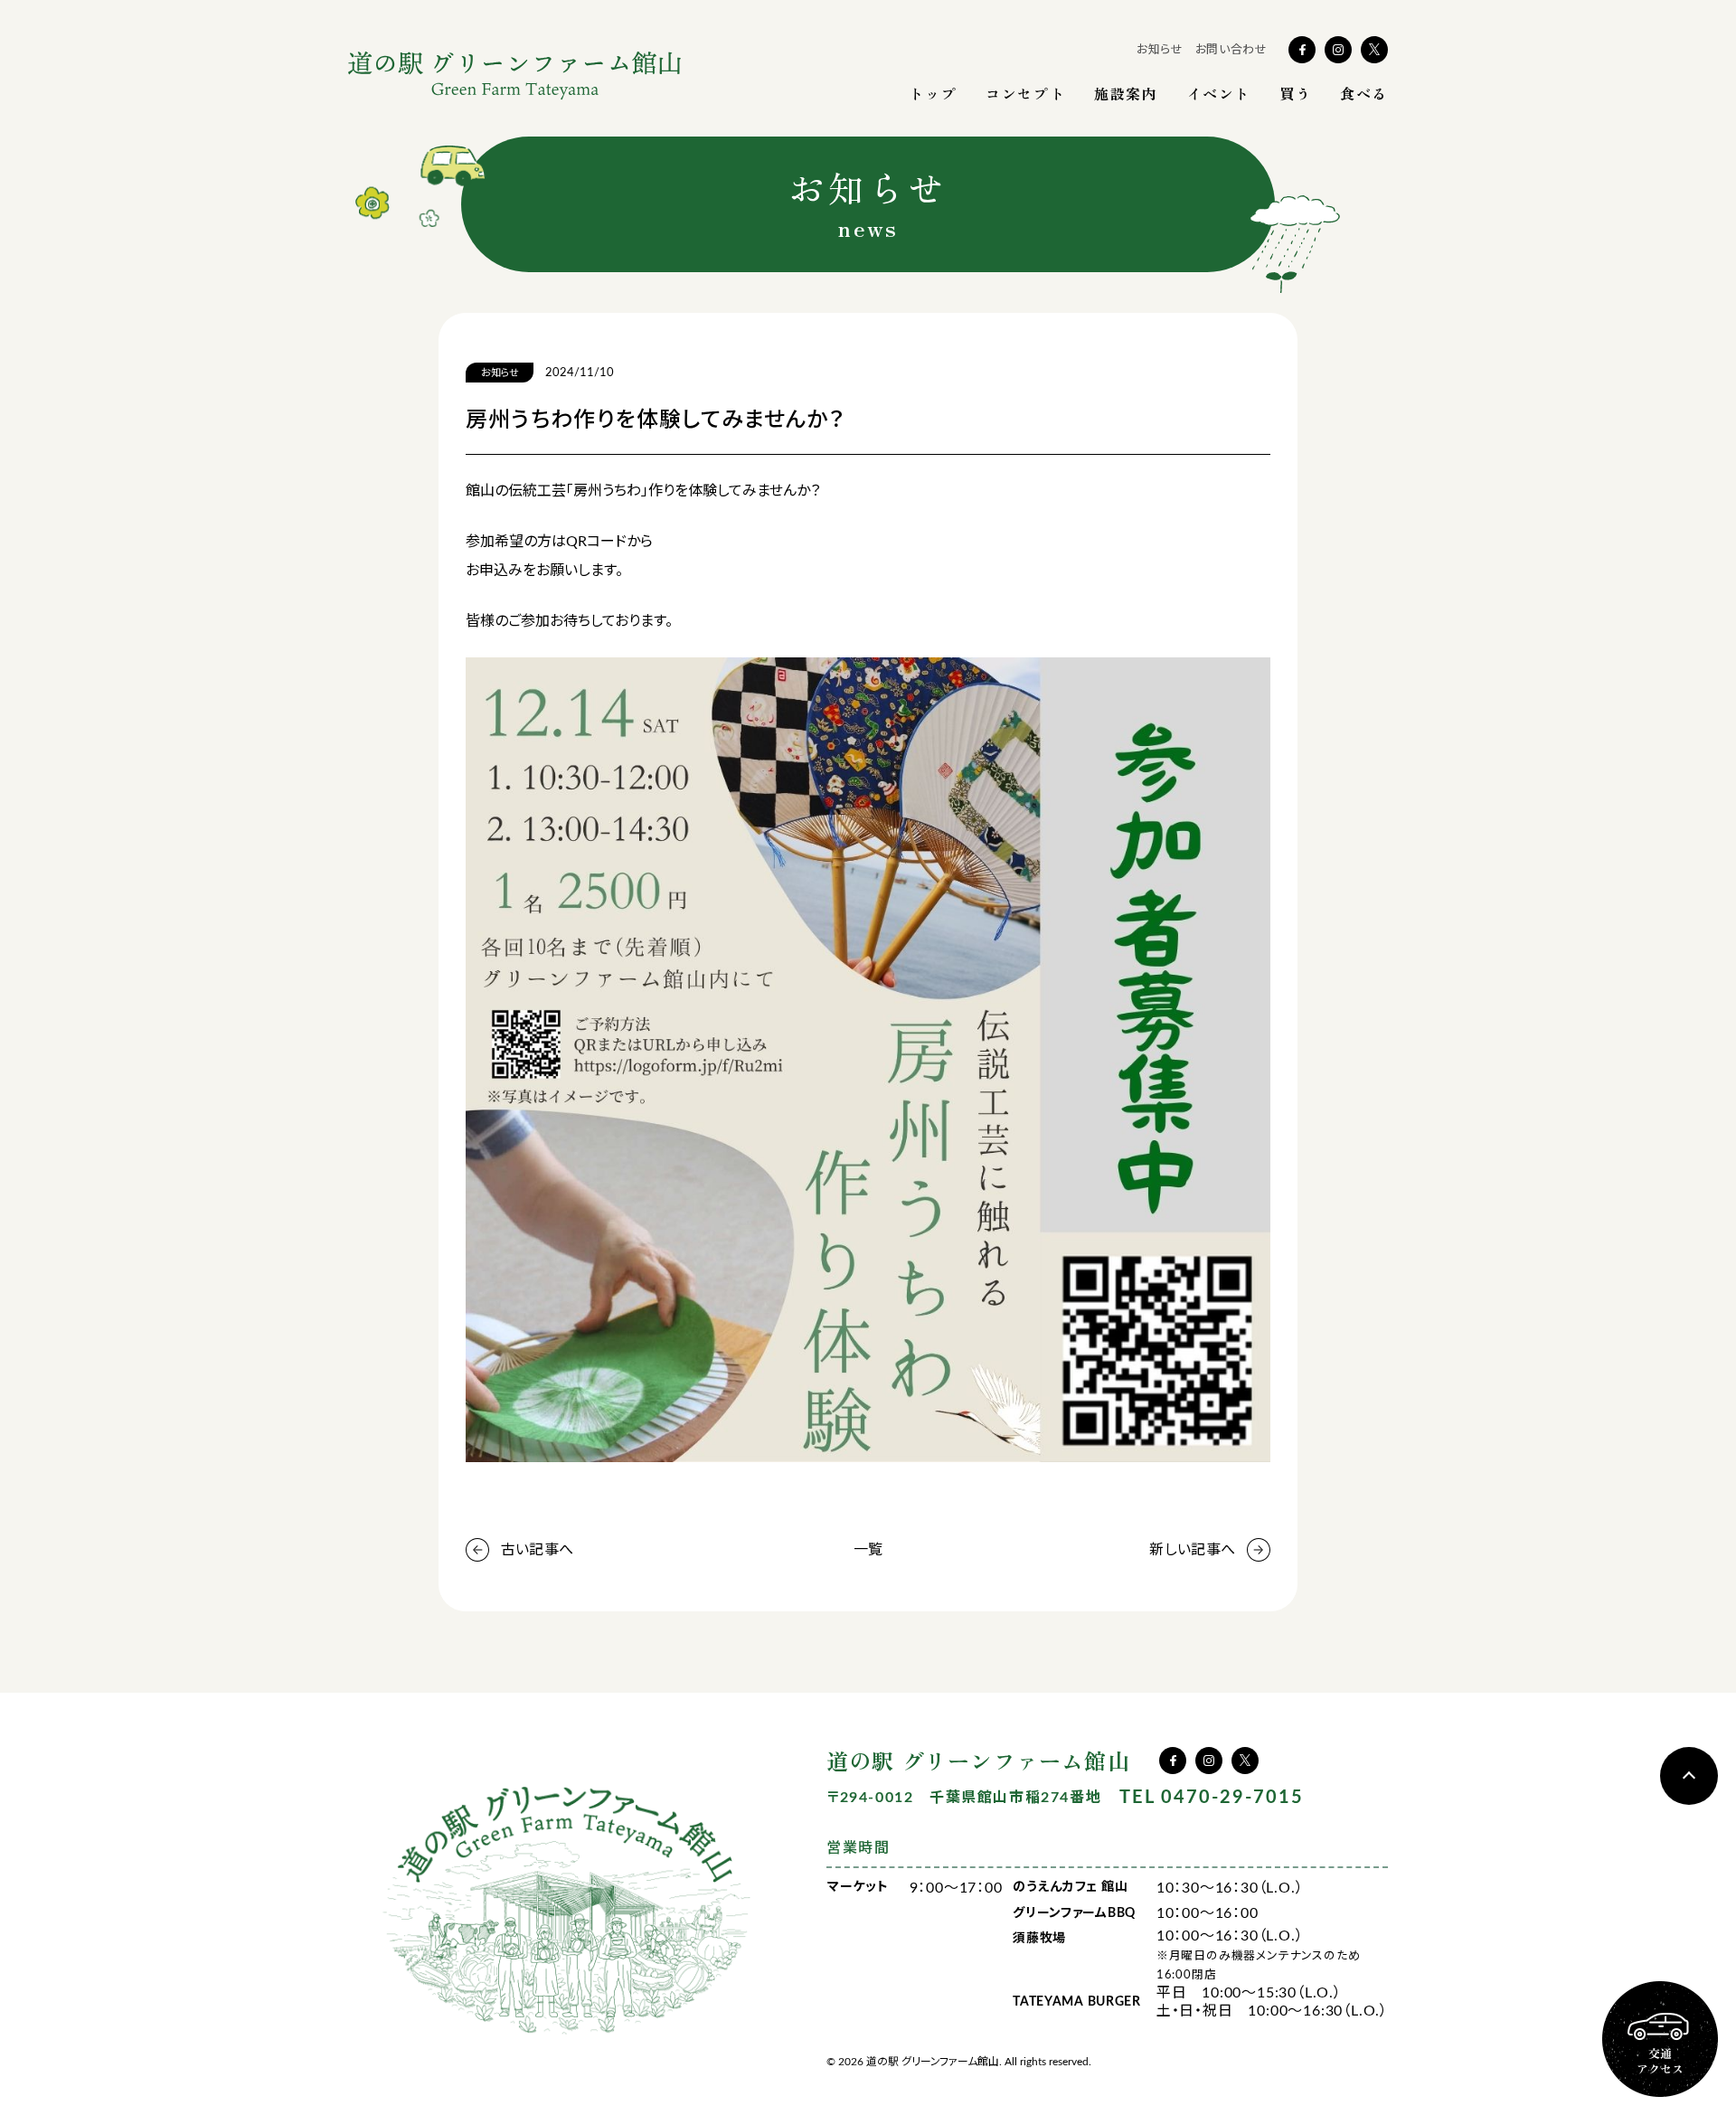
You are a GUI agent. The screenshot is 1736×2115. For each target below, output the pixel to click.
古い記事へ (537, 1550)
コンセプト (1025, 93)
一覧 (868, 1550)
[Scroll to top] (1689, 1776)
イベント (1219, 93)
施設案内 (1126, 93)
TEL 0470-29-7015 (1212, 1798)
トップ (933, 93)
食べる (1364, 93)
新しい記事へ (1192, 1550)
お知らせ (1160, 50)
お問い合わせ (1231, 50)
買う (1295, 93)
